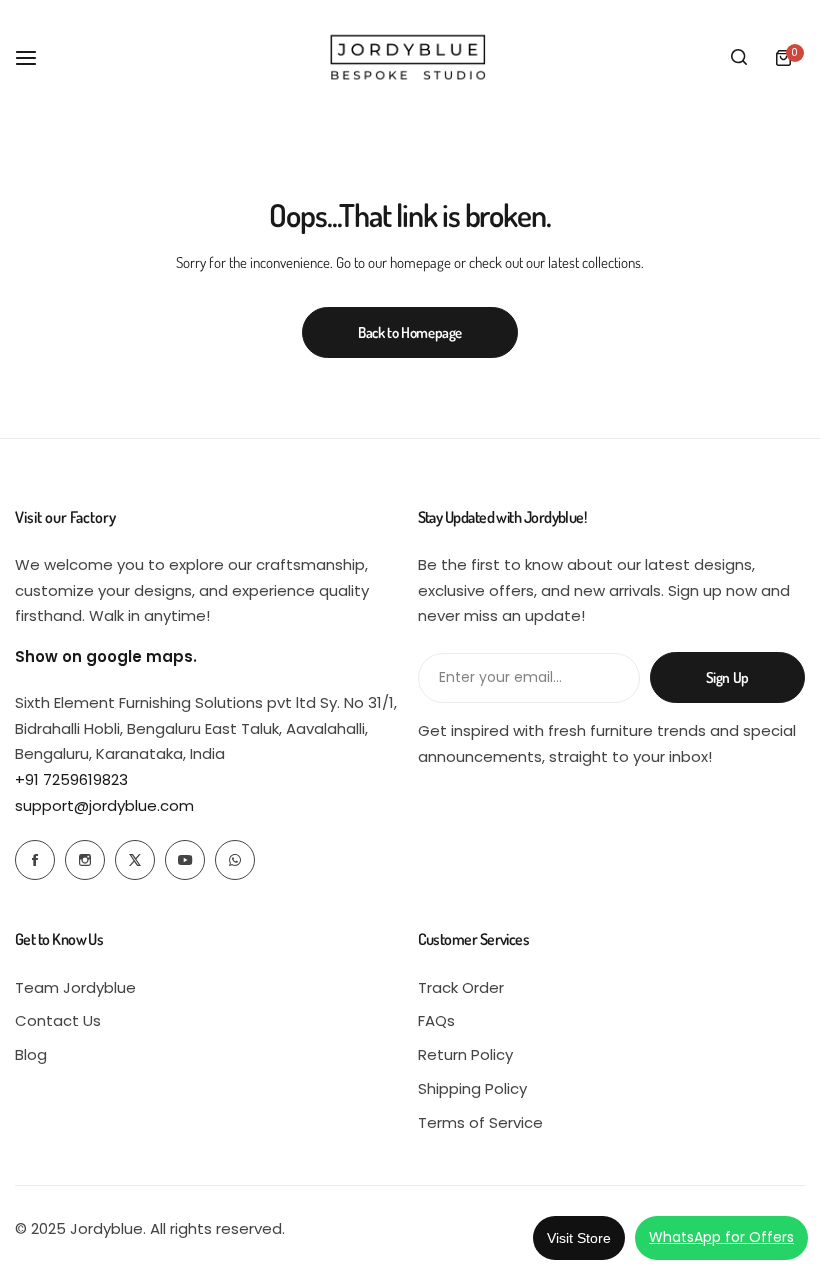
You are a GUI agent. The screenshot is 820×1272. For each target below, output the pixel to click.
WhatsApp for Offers (721, 1237)
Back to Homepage (410, 332)
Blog (31, 1054)
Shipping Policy (472, 1088)
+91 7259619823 (71, 779)
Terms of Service (480, 1122)
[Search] (739, 58)
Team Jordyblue (75, 987)
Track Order (461, 987)
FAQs (436, 1020)
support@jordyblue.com (104, 805)
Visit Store (579, 1238)
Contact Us (58, 1020)
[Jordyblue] (410, 57)
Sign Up (727, 677)
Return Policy (465, 1054)
